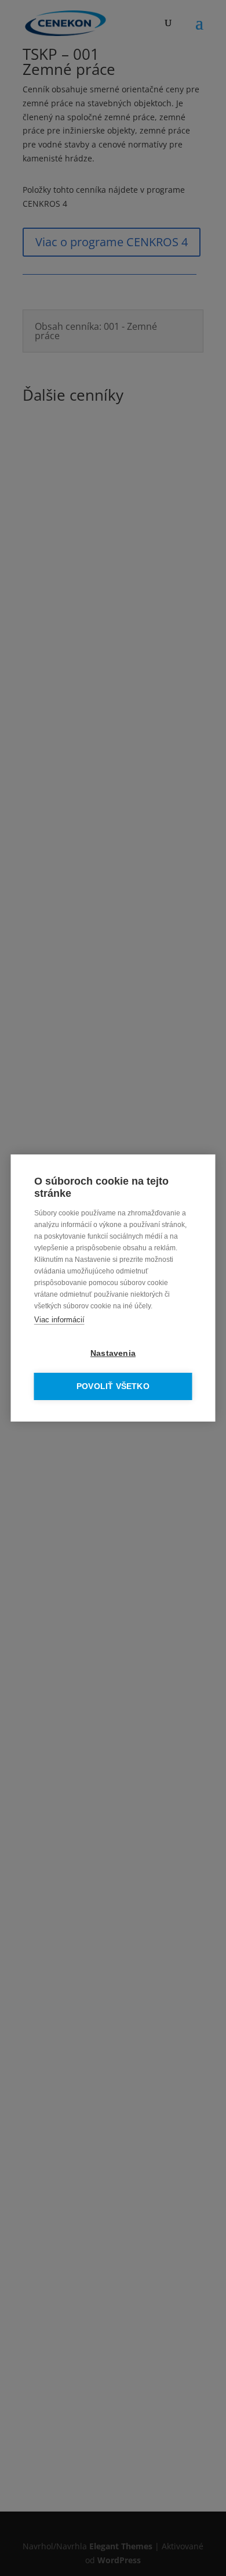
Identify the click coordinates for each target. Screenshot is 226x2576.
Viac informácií (59, 1320)
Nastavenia (113, 1353)
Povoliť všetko (113, 1386)
